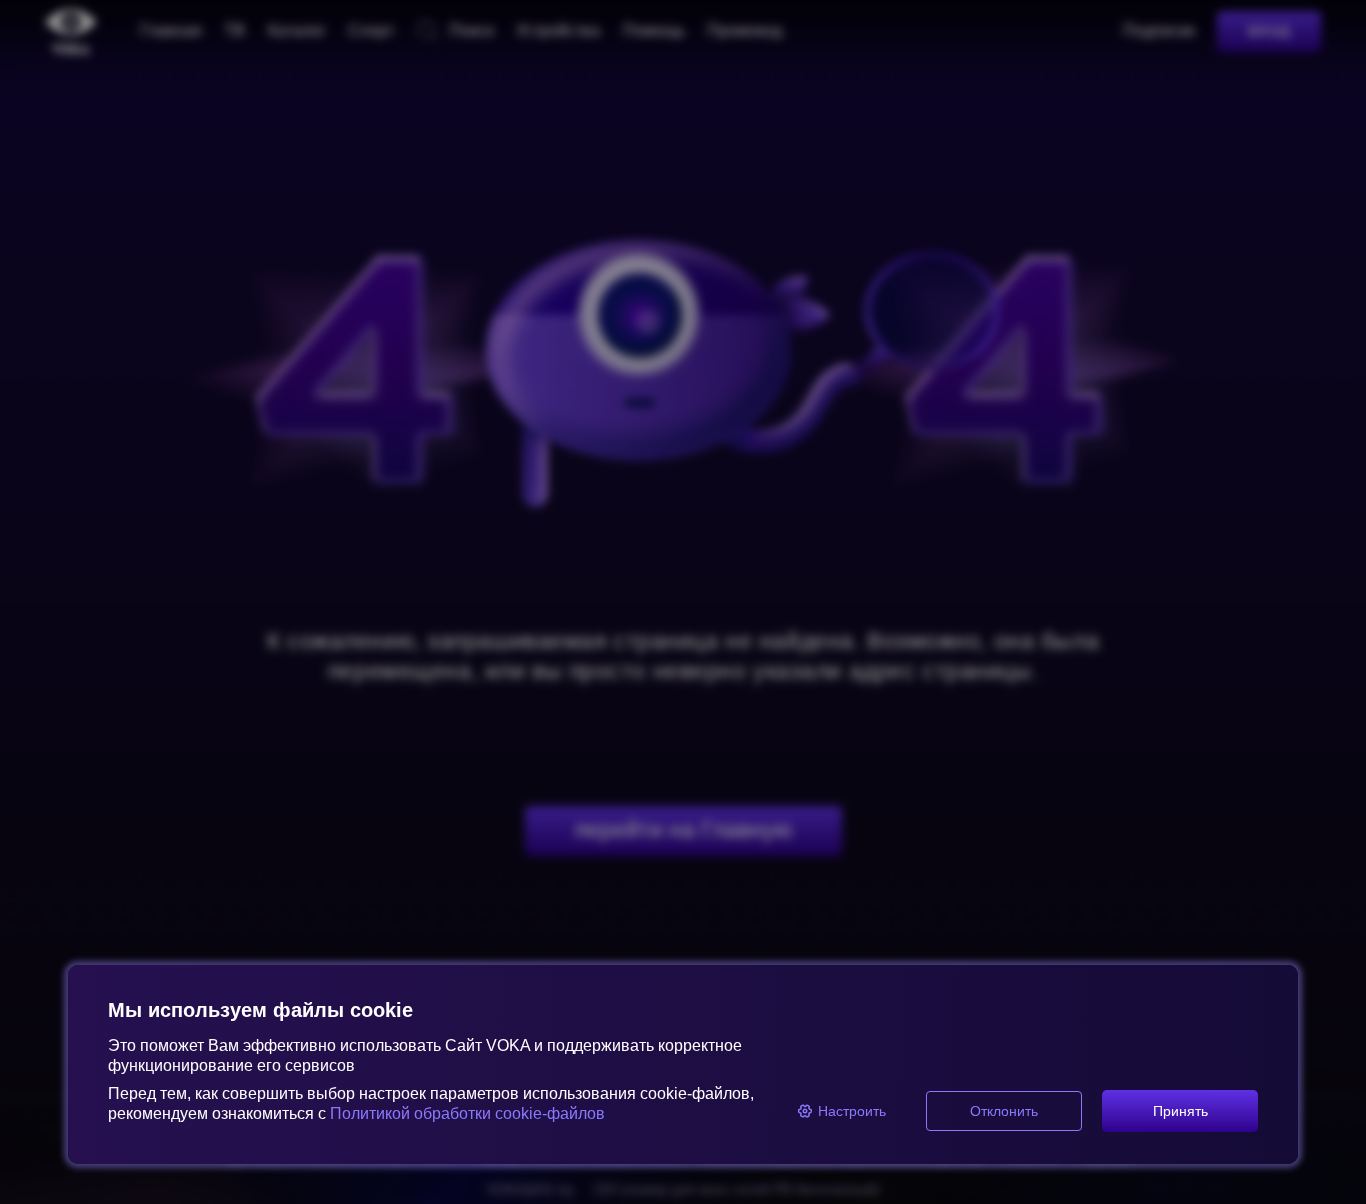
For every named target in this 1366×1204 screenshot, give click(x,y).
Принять (1180, 1111)
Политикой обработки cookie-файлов (467, 1113)
